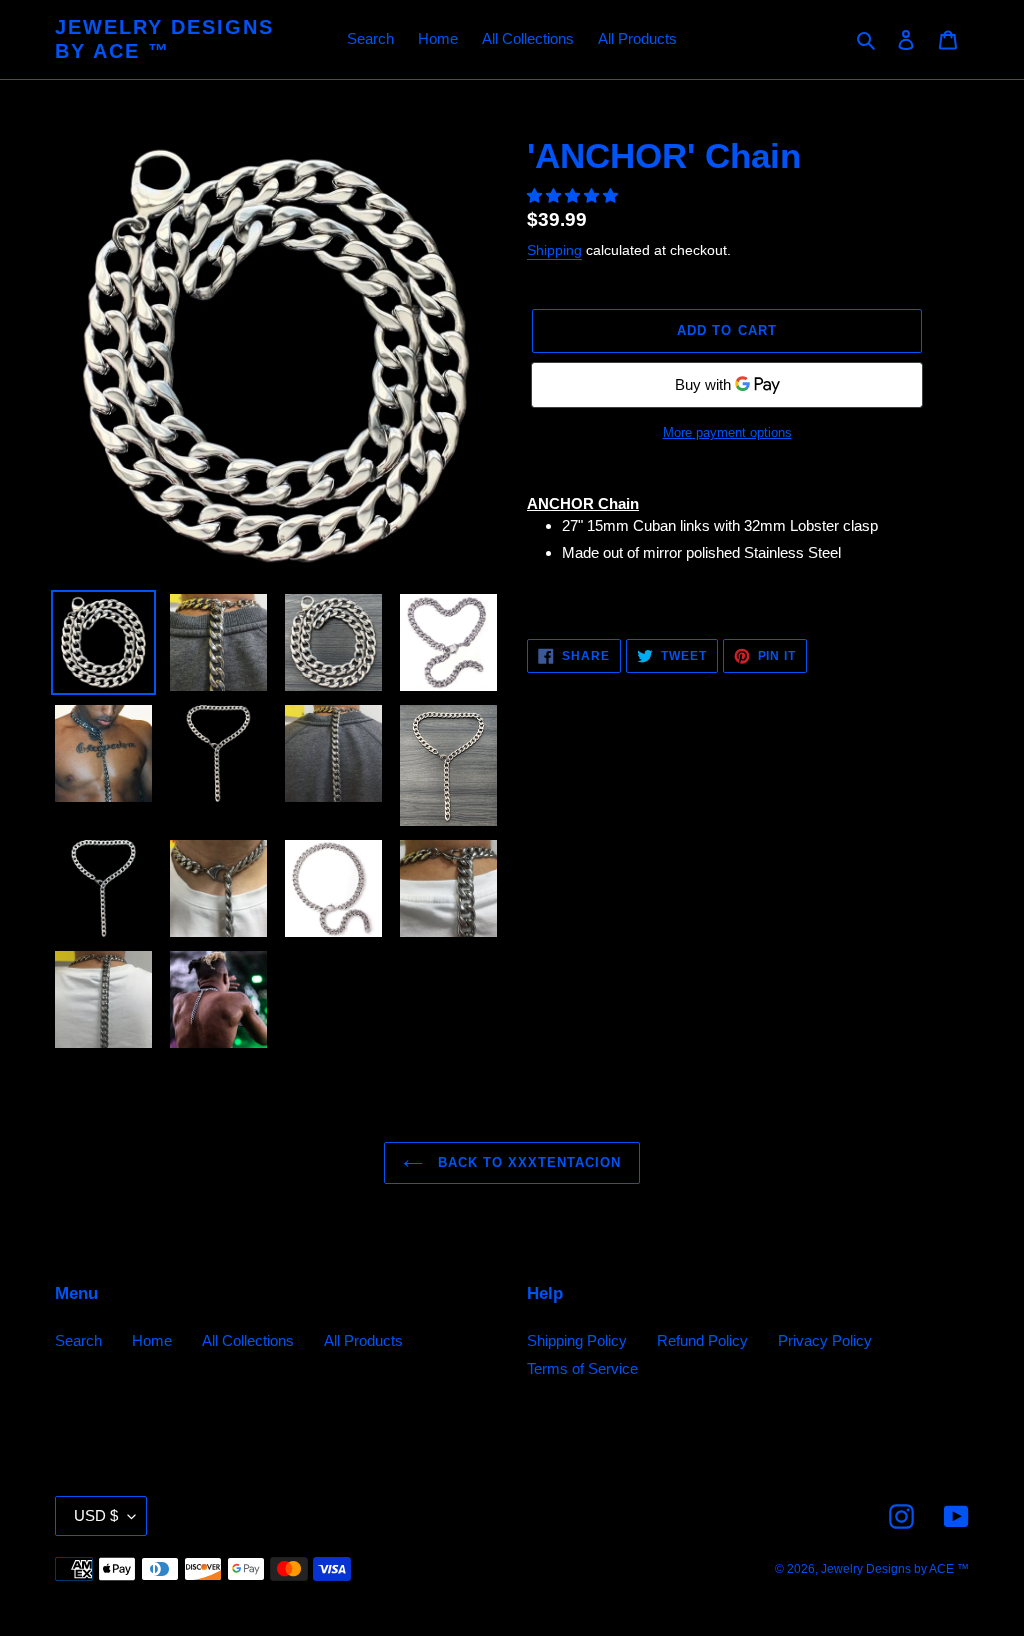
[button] (574, 195)
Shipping (554, 250)
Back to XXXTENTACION (527, 1162)
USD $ (96, 1515)
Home (152, 1340)
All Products (363, 1340)
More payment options (727, 432)
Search (78, 1340)
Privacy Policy (825, 1340)
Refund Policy (702, 1340)
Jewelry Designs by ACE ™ (164, 39)
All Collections (248, 1340)
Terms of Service (582, 1368)
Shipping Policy (577, 1340)
